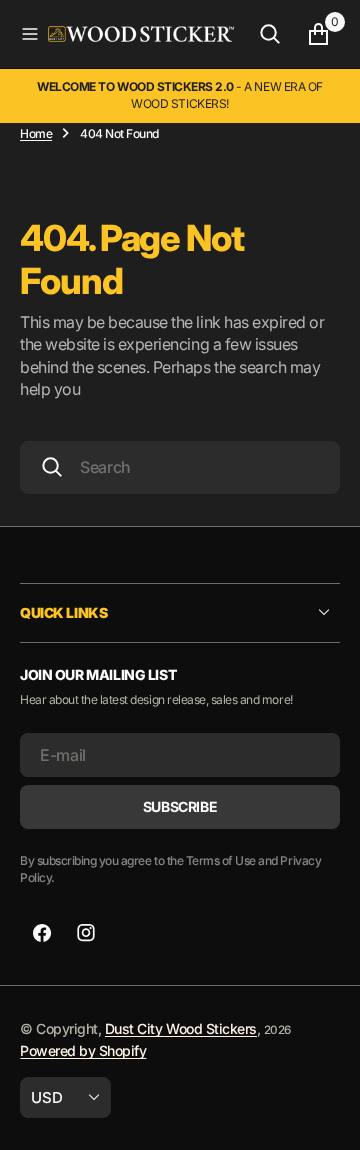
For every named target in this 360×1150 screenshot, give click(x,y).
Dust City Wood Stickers (181, 1028)
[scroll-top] (326, 1116)
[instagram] (86, 933)
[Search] (270, 34)
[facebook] (42, 933)
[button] (30, 34)
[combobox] (180, 467)
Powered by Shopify (83, 1050)
